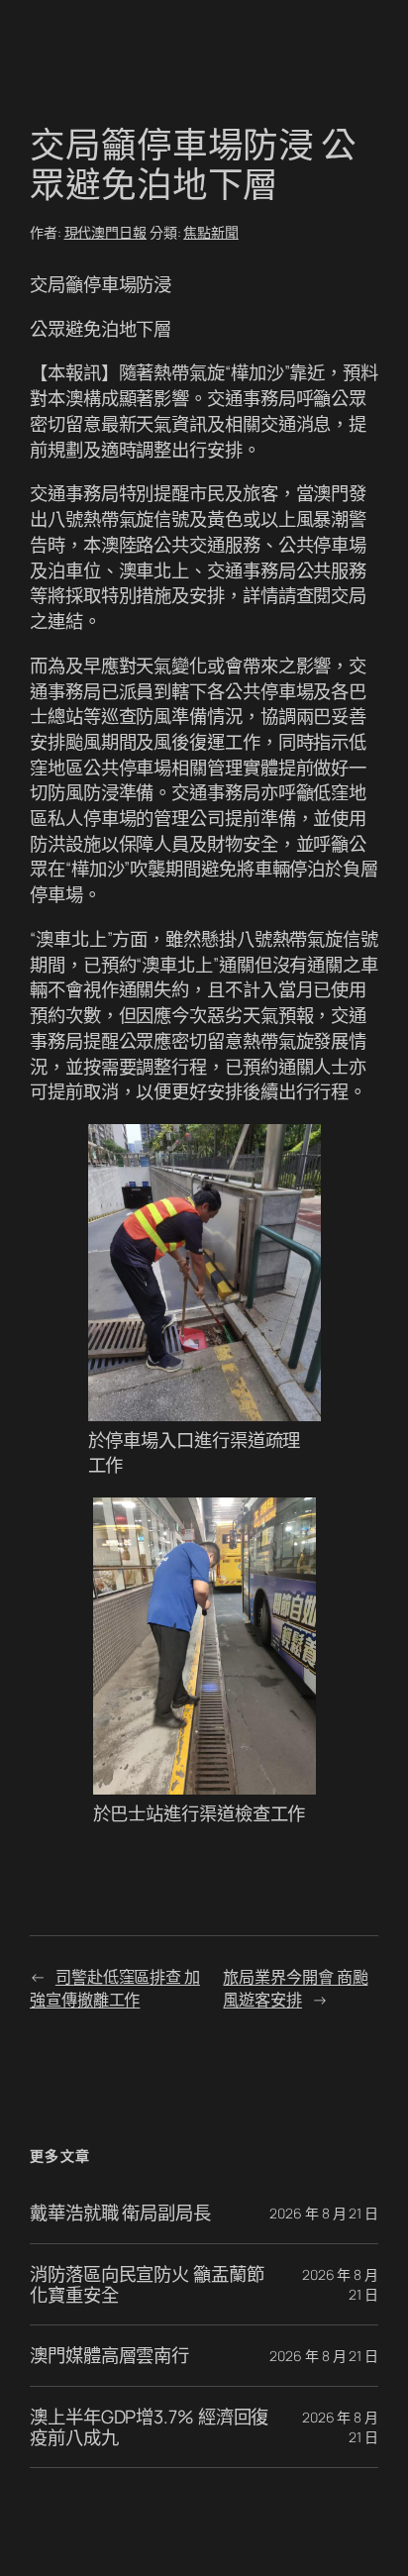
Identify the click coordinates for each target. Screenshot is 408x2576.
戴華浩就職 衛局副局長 (120, 2213)
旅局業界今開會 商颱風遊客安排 (295, 1988)
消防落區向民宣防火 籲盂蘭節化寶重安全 (147, 2284)
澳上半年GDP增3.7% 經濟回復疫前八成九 (149, 2427)
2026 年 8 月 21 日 (324, 2213)
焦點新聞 (211, 232)
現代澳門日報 (105, 232)
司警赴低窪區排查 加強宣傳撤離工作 (115, 1988)
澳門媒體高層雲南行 (109, 2356)
